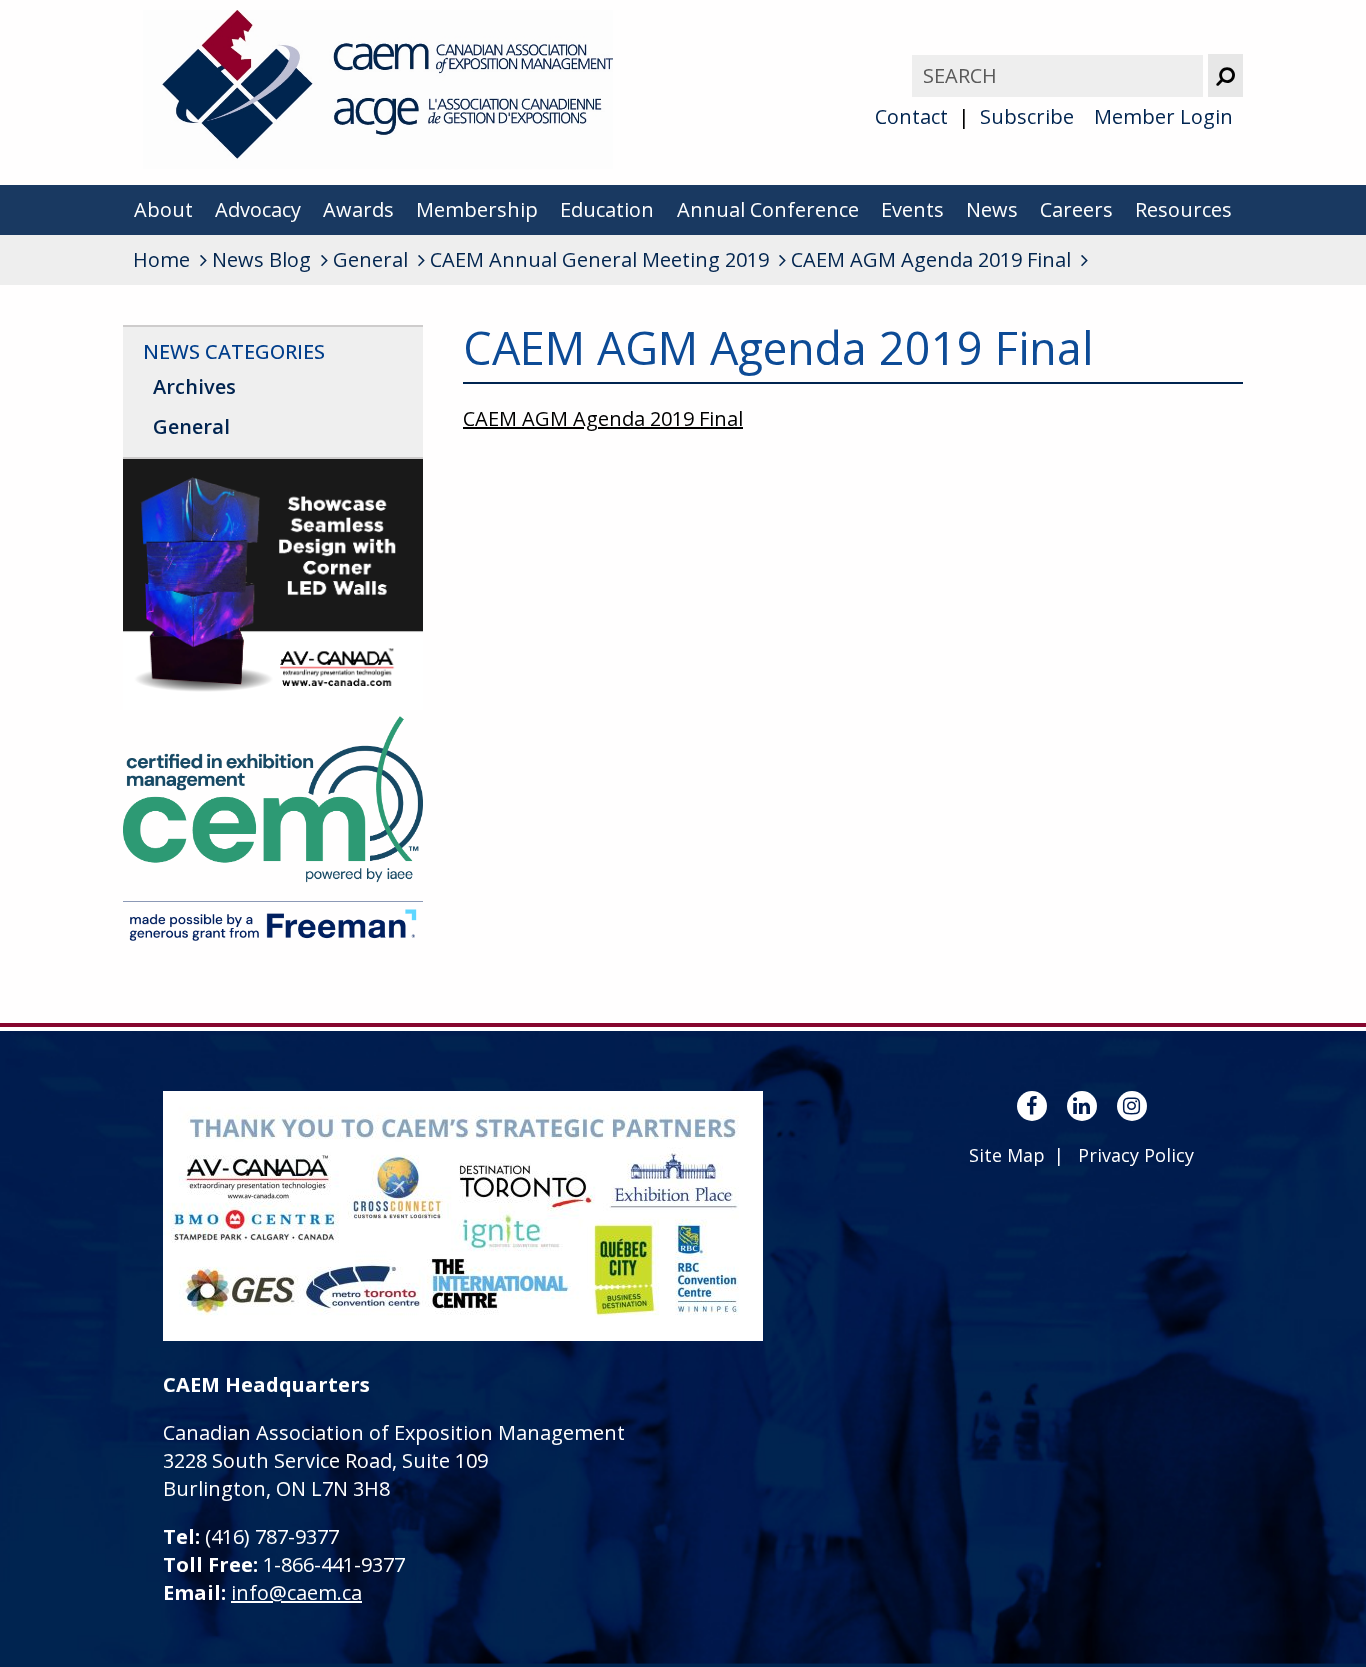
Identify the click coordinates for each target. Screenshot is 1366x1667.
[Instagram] (1132, 1106)
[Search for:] (1060, 75)
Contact (911, 116)
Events (912, 209)
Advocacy (258, 209)
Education (607, 209)
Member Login (1163, 116)
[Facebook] (1032, 1106)
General (191, 426)
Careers (1076, 209)
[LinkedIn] (1082, 1106)
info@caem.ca (296, 1592)
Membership (477, 209)
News (992, 209)
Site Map (1007, 1155)
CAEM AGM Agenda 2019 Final (603, 418)
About (163, 209)
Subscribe (1027, 116)
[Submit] (1225, 75)
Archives (194, 386)
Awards (358, 209)
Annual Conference (768, 209)
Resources (1183, 209)
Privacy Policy (1136, 1155)
